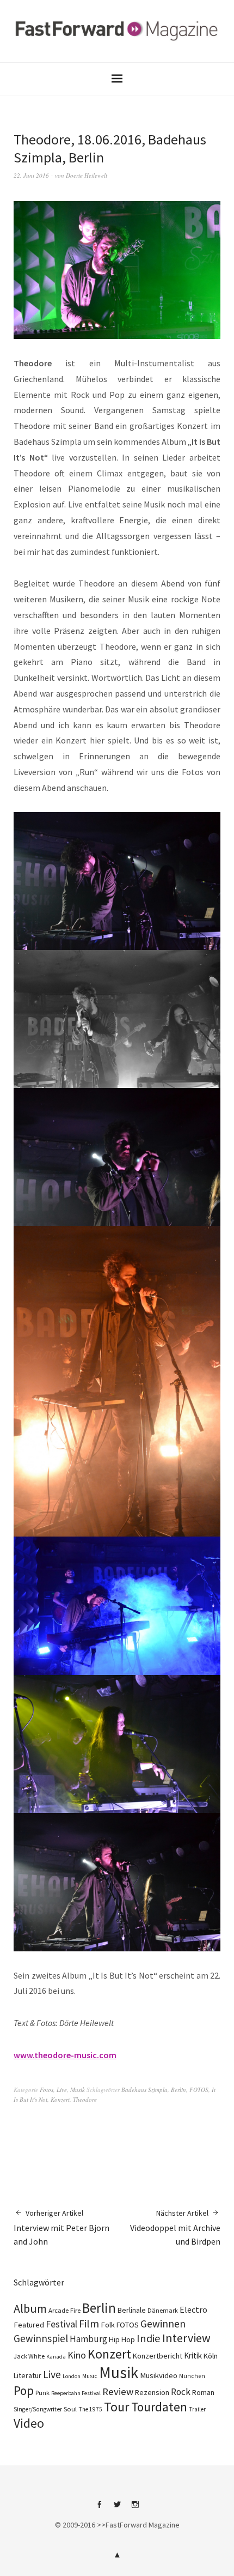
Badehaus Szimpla (144, 2090)
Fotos (47, 2090)
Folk (108, 2325)
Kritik (193, 2356)
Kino (77, 2355)
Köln (211, 2356)
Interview (186, 2338)
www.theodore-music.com (65, 2055)
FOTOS (199, 2090)
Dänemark (163, 2310)
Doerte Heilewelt (87, 175)
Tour (117, 2407)
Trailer (197, 2409)
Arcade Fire (64, 2310)
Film (89, 2323)
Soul (70, 2409)
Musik (78, 2090)
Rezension (152, 2392)
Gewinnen (163, 2324)
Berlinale (132, 2310)
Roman (203, 2392)
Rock (181, 2392)
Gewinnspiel (41, 2338)
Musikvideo (159, 2375)
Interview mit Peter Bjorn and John (61, 2227)
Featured (29, 2325)
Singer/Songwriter (38, 2409)
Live (62, 2090)
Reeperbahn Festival (76, 2393)
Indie (149, 2338)
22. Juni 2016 (31, 175)
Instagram (135, 2508)
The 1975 (90, 2409)
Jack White (29, 2356)
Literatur (27, 2375)
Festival (61, 2324)
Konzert (60, 2099)
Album (30, 2308)
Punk (42, 2393)
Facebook (99, 2508)
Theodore (85, 2099)
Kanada (56, 2356)
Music (90, 2376)
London (72, 2376)
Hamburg (88, 2339)
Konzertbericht (158, 2356)
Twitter (117, 2508)
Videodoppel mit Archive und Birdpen (175, 2227)
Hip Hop (122, 2339)
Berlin (178, 2090)
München (192, 2376)
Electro (193, 2309)
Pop (24, 2390)
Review (118, 2391)
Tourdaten (159, 2407)
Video (29, 2423)
